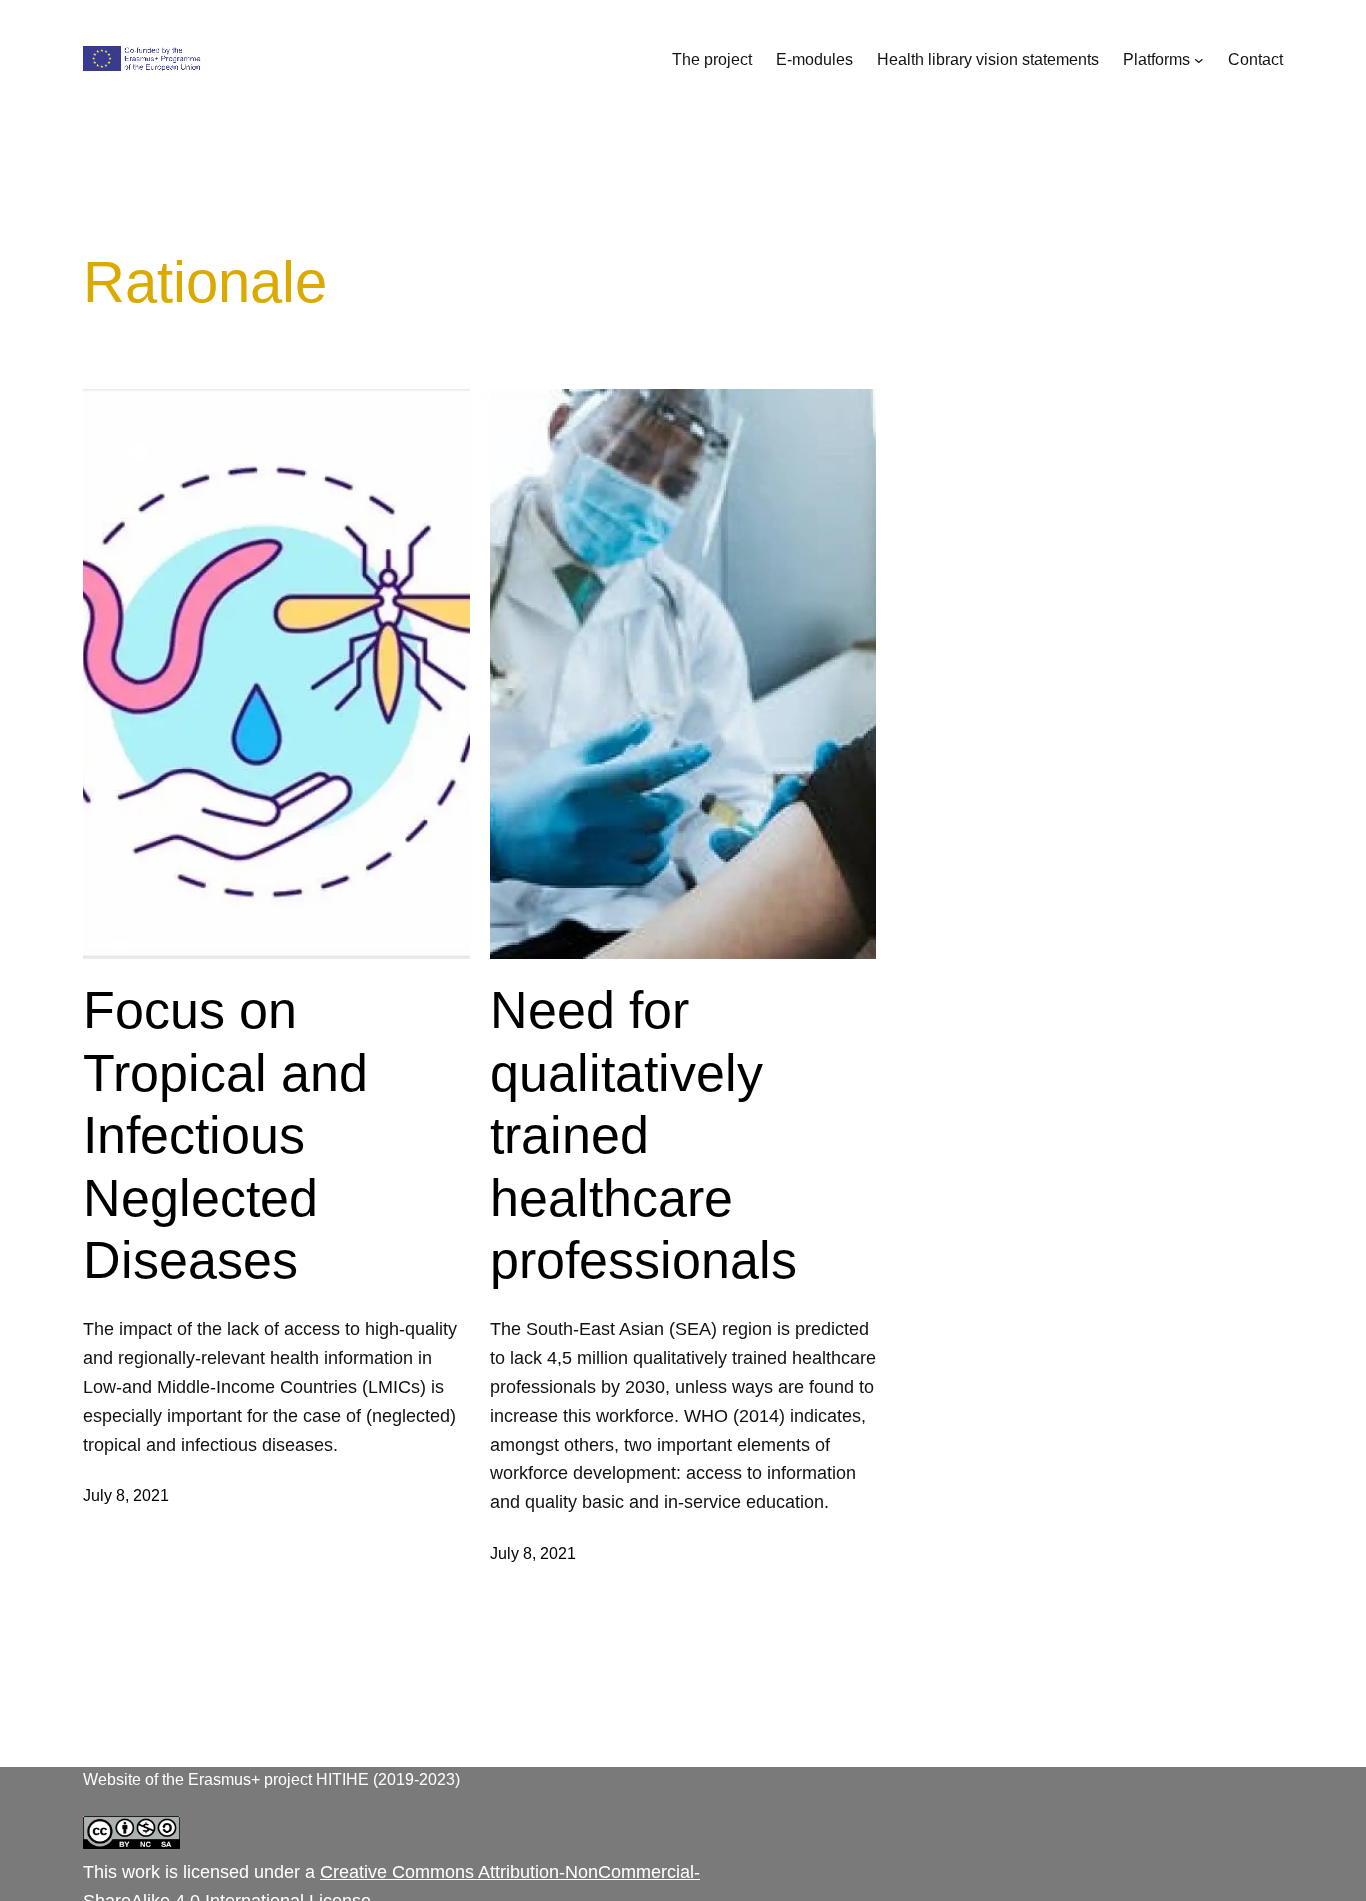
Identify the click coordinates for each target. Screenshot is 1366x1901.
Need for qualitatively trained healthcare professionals (643, 1135)
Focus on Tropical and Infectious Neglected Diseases (225, 1135)
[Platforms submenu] (1199, 60)
